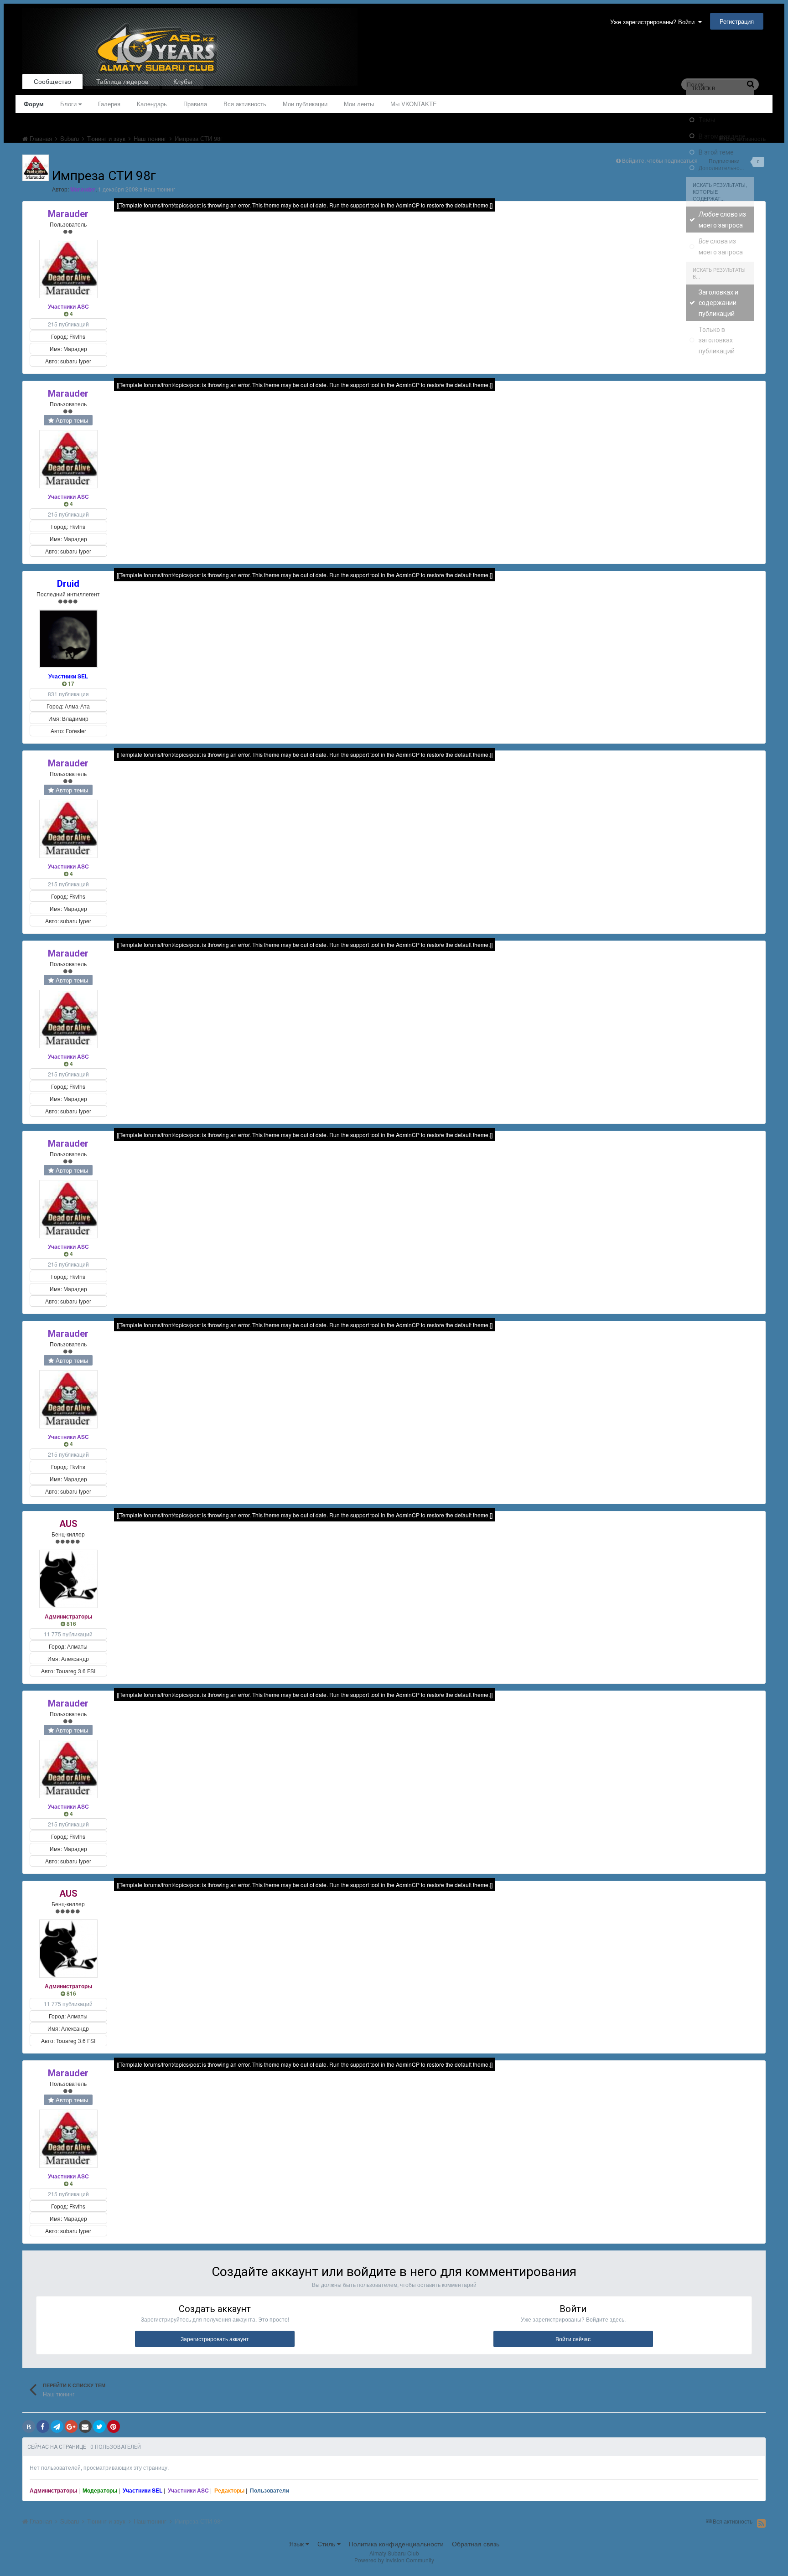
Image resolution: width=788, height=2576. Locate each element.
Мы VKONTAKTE (414, 104)
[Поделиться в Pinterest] (114, 2426)
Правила (195, 104)
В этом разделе (722, 136)
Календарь (152, 104)
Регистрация (737, 21)
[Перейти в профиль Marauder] (36, 168)
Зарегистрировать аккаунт (215, 2339)
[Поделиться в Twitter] (99, 2426)
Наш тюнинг (159, 189)
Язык (297, 2544)
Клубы (183, 81)
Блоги (69, 104)
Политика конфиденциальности (396, 2544)
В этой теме (716, 152)
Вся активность (245, 104)
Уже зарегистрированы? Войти (654, 22)
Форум (34, 104)
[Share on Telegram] (57, 2426)
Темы (707, 120)
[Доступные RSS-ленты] (761, 2523)
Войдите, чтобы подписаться (660, 160)
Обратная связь (476, 2544)
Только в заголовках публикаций (717, 340)
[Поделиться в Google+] (71, 2426)
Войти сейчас (573, 2339)
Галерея (109, 104)
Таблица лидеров (122, 81)
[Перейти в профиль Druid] (68, 639)
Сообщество (52, 81)
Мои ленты (359, 104)
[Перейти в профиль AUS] (68, 1579)
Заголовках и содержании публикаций (718, 303)
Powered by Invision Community (394, 2560)
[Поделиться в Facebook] (43, 2426)
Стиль (327, 2544)
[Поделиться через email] (85, 2426)
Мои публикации (305, 104)
